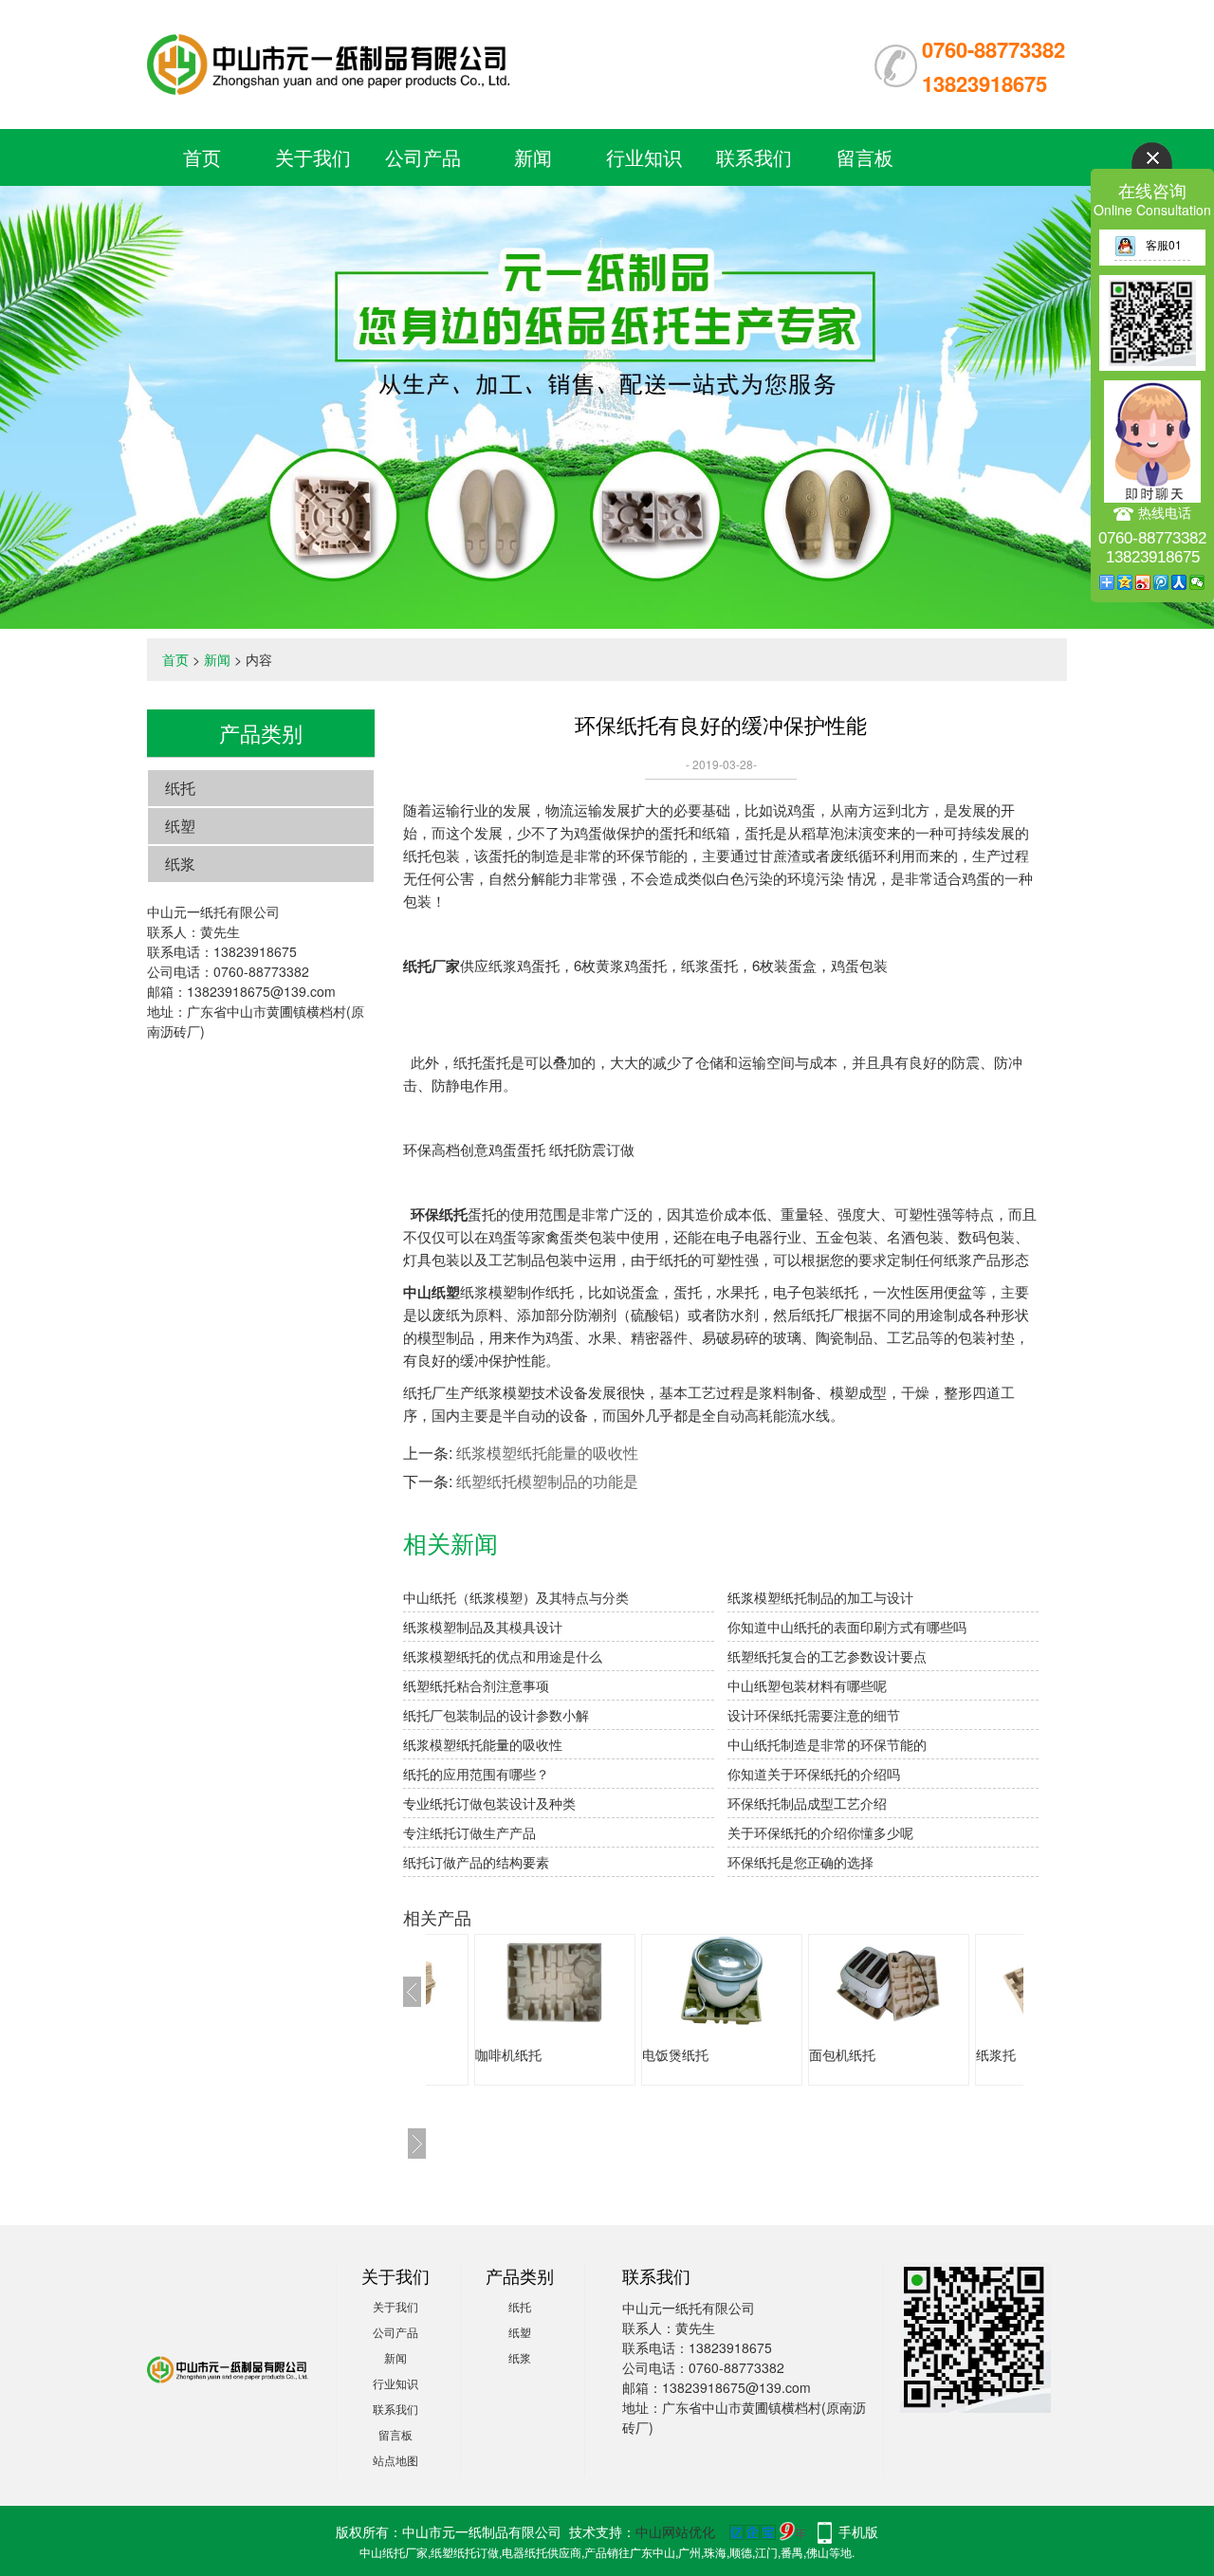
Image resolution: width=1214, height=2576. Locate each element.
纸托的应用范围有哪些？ (476, 1774)
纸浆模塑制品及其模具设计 (483, 1627)
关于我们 (313, 157)
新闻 (533, 157)
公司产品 (423, 157)
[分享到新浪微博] (1143, 582)
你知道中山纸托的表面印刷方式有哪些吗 (847, 1627)
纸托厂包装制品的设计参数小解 (496, 1715)
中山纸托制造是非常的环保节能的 (827, 1744)
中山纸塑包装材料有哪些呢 (807, 1685)
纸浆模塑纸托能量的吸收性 (547, 1453)
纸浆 (180, 864)
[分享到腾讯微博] (1161, 582)
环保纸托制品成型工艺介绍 (807, 1803)
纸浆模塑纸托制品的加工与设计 (820, 1597)
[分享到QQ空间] (1125, 582)
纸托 (180, 788)
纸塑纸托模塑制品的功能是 (547, 1481)
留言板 (865, 157)
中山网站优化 (675, 2531)
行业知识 (644, 157)
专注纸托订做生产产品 (469, 1832)
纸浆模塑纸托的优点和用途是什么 (503, 1656)
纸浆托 (844, 2054)
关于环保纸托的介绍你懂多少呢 (820, 1832)
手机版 (858, 2531)
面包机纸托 (690, 2054)
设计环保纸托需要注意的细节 (814, 1715)
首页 (202, 157)
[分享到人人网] (1179, 582)
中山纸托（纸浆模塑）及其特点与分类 (516, 1597)
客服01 (1164, 244)
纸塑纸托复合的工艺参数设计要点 (827, 1656)
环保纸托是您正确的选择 (800, 1862)
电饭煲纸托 (524, 2054)
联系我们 (754, 157)
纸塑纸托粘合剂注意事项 (476, 1685)
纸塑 (180, 826)
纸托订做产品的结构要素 (476, 1862)
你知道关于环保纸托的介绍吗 (814, 1774)
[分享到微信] (1197, 582)
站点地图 (395, 2460)
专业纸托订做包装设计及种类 (489, 1803)
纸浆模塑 (1018, 2054)
